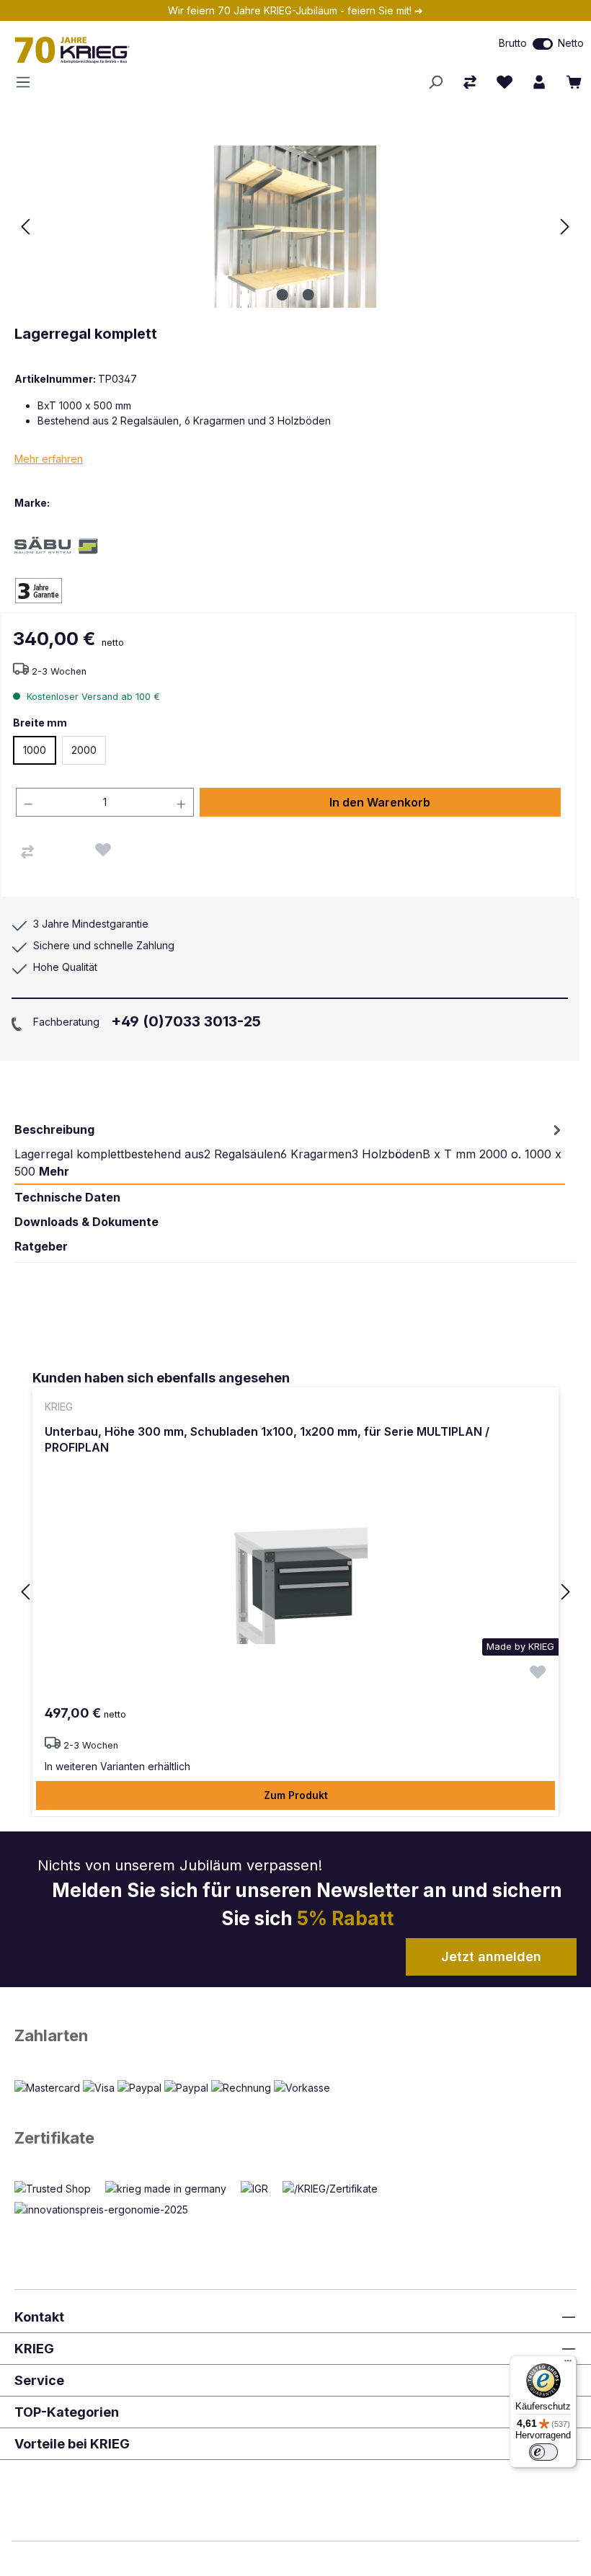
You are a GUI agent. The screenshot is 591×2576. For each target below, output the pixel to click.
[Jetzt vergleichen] (470, 82)
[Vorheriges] (25, 227)
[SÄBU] (65, 545)
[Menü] (27, 82)
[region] (295, 1593)
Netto (571, 43)
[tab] (290, 1150)
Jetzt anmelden (491, 1957)
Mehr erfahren (49, 459)
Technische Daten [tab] (67, 1197)
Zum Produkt (296, 1795)
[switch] (543, 44)
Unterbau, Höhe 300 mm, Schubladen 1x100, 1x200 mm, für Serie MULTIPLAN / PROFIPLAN (267, 1439)
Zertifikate (54, 2138)
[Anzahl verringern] (28, 802)
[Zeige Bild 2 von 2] (308, 295)
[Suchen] (435, 82)
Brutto (513, 43)
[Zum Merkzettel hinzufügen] (103, 850)
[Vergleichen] (27, 852)
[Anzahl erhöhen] (182, 802)
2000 (84, 750)
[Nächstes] (565, 227)
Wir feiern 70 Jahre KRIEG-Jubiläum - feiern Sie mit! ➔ (295, 10)
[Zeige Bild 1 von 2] (283, 295)
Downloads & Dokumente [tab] (86, 1222)
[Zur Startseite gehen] (172, 50)
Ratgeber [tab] (41, 1246)
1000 (35, 750)
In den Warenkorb (380, 802)
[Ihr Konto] (539, 82)
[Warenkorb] (574, 82)
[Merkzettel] (505, 82)
